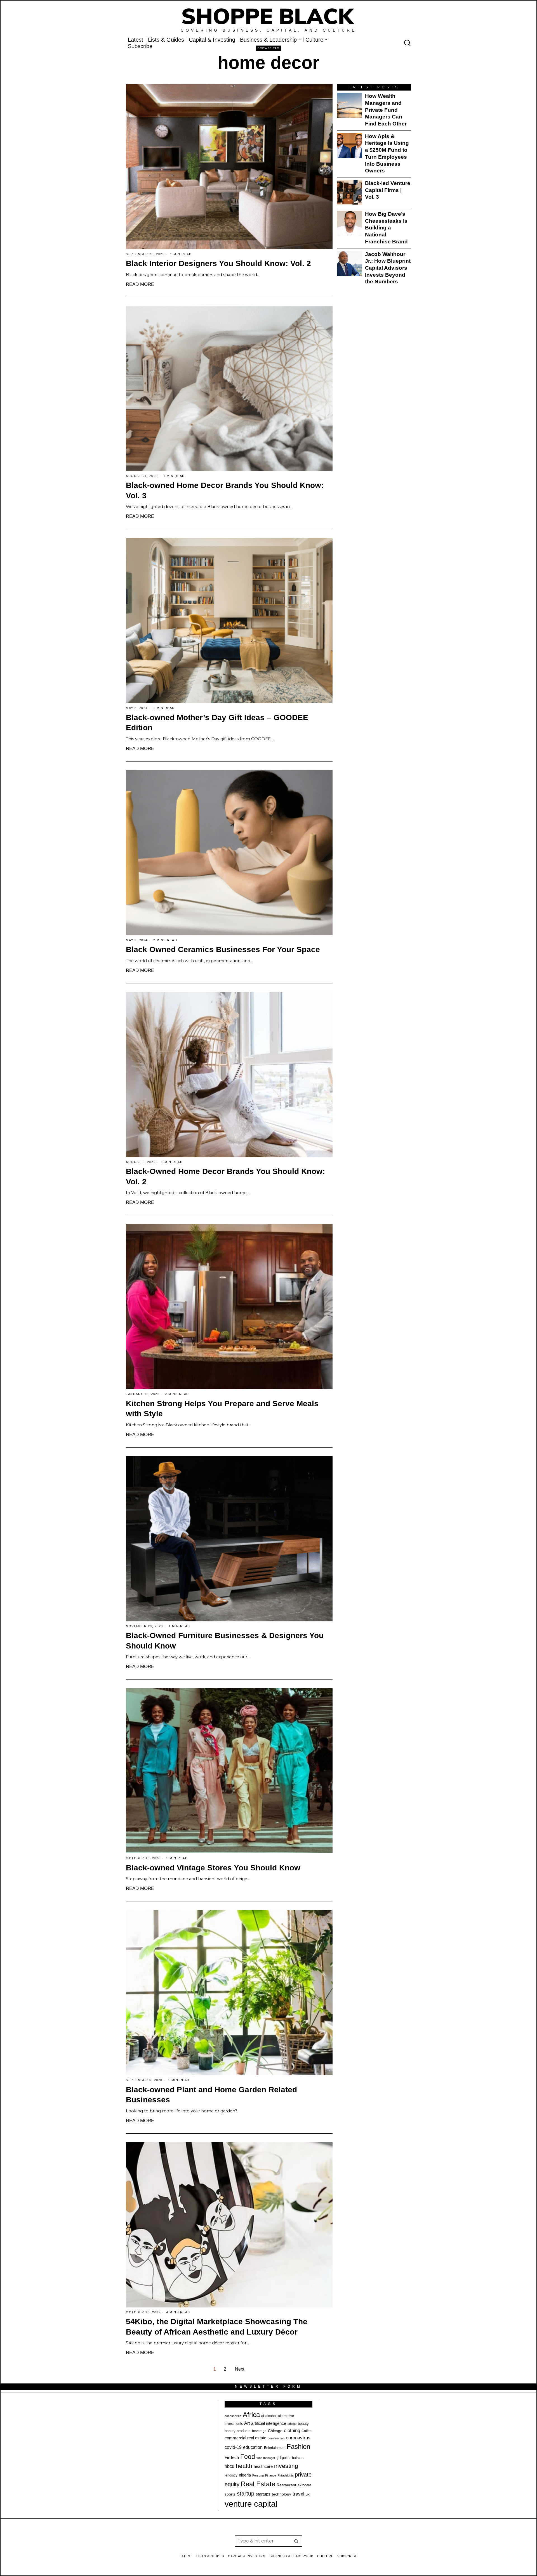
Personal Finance (264, 2475)
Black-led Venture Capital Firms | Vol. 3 (388, 190)
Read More (140, 284)
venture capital (251, 2504)
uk (308, 2494)
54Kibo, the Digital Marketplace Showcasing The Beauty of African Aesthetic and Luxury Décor (217, 2327)
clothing (292, 2431)
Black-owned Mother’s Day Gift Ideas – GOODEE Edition (217, 723)
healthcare (263, 2466)
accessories (233, 2416)
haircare (298, 2458)
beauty (303, 2424)
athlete (292, 2424)
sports (230, 2494)
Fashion (298, 2446)
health (244, 2466)
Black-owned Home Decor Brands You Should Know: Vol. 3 (225, 490)
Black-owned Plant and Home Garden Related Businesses (211, 2095)
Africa (251, 2415)
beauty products (238, 2431)
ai (263, 2416)
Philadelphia (285, 2475)
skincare (304, 2485)
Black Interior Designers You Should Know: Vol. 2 (218, 263)
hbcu (229, 2466)
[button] (296, 2541)
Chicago (275, 2431)
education (253, 2447)
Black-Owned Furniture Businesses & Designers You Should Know (225, 1641)
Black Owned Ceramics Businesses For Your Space (223, 949)
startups (263, 2494)
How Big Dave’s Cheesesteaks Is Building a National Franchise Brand (386, 228)
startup (246, 2494)
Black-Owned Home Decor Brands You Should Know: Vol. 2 (225, 1176)
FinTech (232, 2458)
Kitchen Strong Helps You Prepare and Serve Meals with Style (222, 1409)
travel (298, 2494)
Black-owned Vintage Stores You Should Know (213, 1868)
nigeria (245, 2475)
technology (282, 2494)
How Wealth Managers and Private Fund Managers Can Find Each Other (386, 110)
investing (286, 2466)
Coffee (307, 2431)
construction (276, 2438)
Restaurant (286, 2485)
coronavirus (298, 2438)
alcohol (271, 2416)
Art (247, 2423)
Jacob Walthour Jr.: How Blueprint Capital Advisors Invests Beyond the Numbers (388, 268)
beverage (259, 2431)
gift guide (284, 2458)
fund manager (266, 2458)
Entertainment (275, 2448)
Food (248, 2457)
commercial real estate (245, 2438)
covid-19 (233, 2447)
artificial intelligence (269, 2423)
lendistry (231, 2475)
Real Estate (258, 2484)
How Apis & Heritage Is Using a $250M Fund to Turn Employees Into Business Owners (387, 154)
